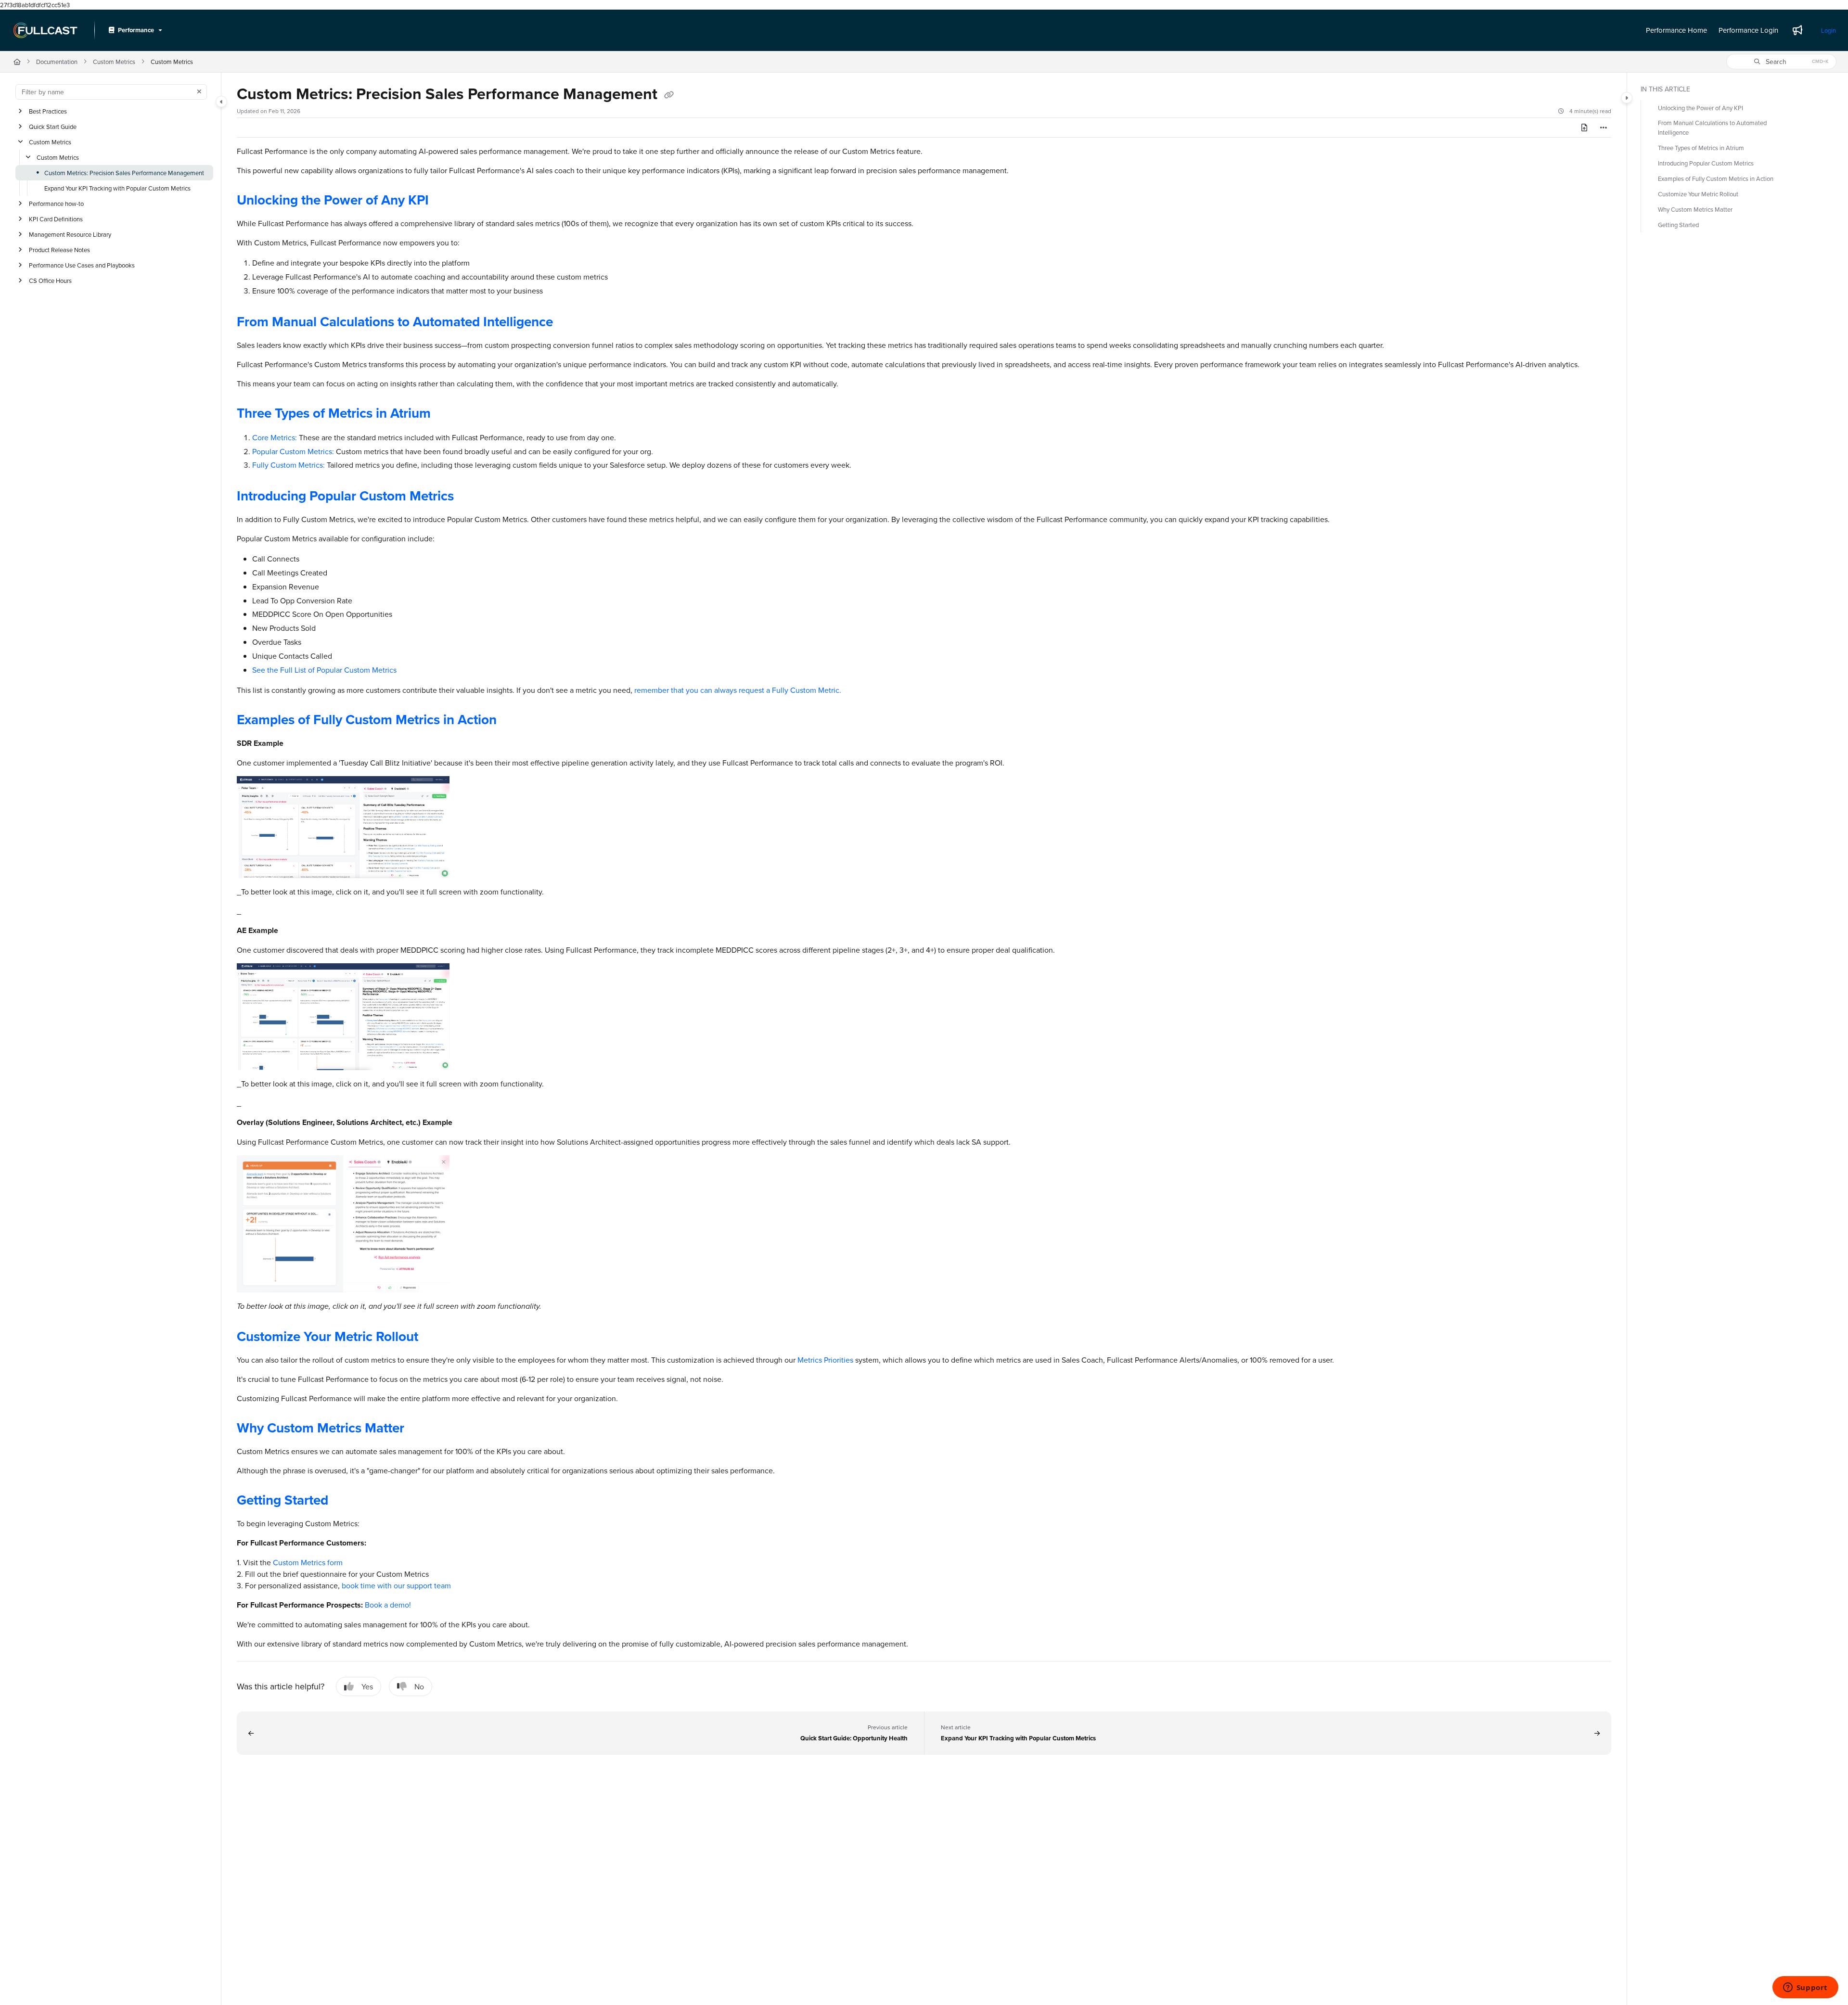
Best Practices (48, 111)
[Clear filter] (199, 92)
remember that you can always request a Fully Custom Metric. (738, 690)
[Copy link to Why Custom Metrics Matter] (420, 1429)
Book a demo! (388, 1605)
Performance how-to (56, 204)
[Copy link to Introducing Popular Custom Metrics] (469, 497)
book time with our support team (396, 1585)
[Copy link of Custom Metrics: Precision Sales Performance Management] (669, 95)
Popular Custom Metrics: (293, 451)
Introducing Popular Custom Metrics (345, 496)
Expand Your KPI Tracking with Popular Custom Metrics (117, 188)
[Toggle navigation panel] (221, 102)
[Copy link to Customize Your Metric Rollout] (434, 1338)
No (419, 1686)
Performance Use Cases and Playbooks (82, 265)
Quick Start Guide (53, 127)
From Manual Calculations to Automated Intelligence (395, 321)
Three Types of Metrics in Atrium (334, 413)
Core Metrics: (275, 437)
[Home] (45, 30)
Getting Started (282, 1500)
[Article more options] (1604, 128)
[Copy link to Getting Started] (344, 1501)
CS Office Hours (50, 281)
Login (1829, 30)
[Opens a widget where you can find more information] (1805, 1988)
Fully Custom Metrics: (289, 465)
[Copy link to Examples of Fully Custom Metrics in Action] (512, 721)
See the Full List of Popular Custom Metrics (324, 670)
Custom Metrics (114, 62)
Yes (367, 1686)
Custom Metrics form (308, 1562)
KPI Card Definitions (56, 219)
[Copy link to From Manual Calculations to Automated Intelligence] (568, 323)
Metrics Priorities (825, 1360)
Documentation (57, 62)
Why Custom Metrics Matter (321, 1428)
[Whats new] (1797, 30)
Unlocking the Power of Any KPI (333, 200)
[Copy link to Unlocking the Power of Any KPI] (444, 202)
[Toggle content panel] (1627, 98)
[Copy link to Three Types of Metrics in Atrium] (446, 414)
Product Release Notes (59, 250)
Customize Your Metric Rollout (327, 1336)
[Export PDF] (1584, 128)
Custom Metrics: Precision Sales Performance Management (124, 173)
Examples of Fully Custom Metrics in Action (367, 719)
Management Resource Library (70, 234)
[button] (1781, 62)
